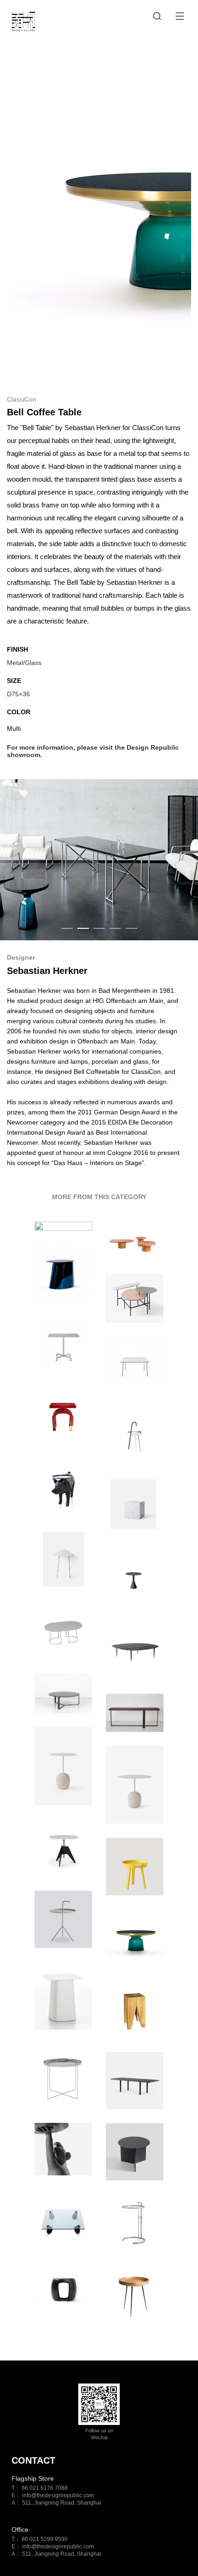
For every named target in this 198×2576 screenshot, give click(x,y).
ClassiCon (22, 399)
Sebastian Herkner (47, 971)
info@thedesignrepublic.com (58, 2495)
